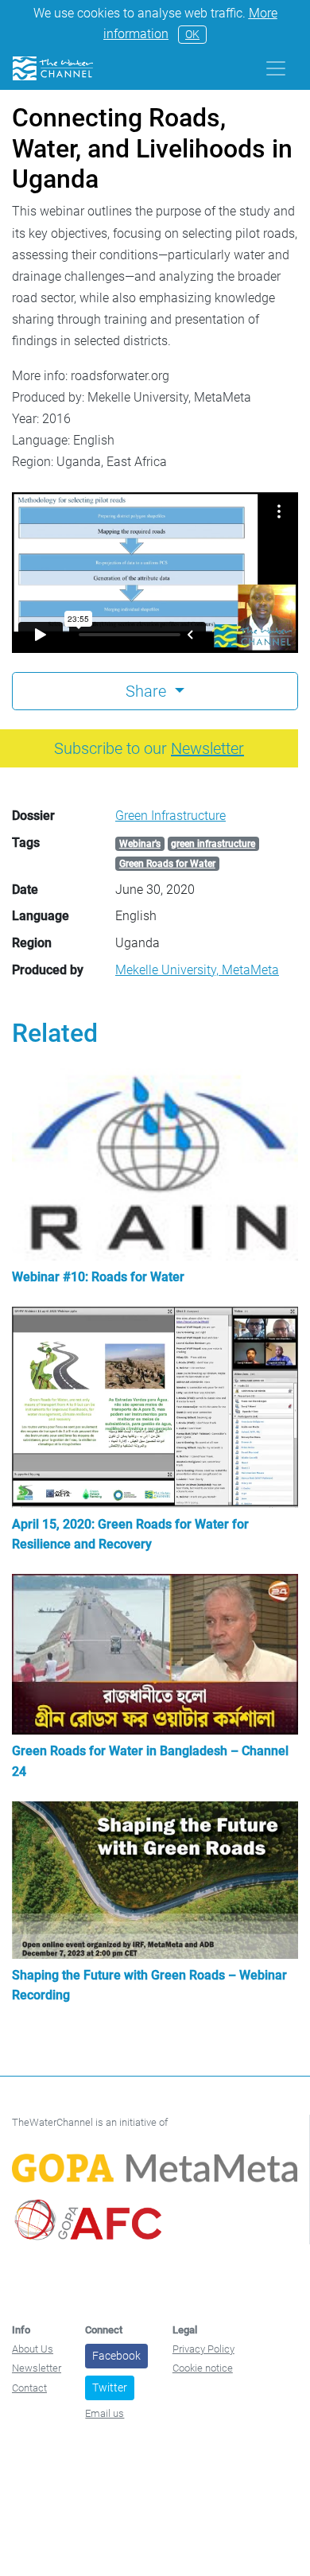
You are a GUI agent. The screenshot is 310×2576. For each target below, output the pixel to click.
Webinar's (140, 844)
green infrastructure (213, 844)
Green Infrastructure (170, 816)
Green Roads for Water (167, 864)
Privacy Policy (203, 2349)
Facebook (116, 2356)
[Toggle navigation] (276, 68)
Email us (105, 2413)
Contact (29, 2388)
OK (192, 34)
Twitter (110, 2388)
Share (148, 691)
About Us (33, 2349)
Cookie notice (203, 2368)
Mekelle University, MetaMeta (197, 970)
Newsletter (37, 2368)
